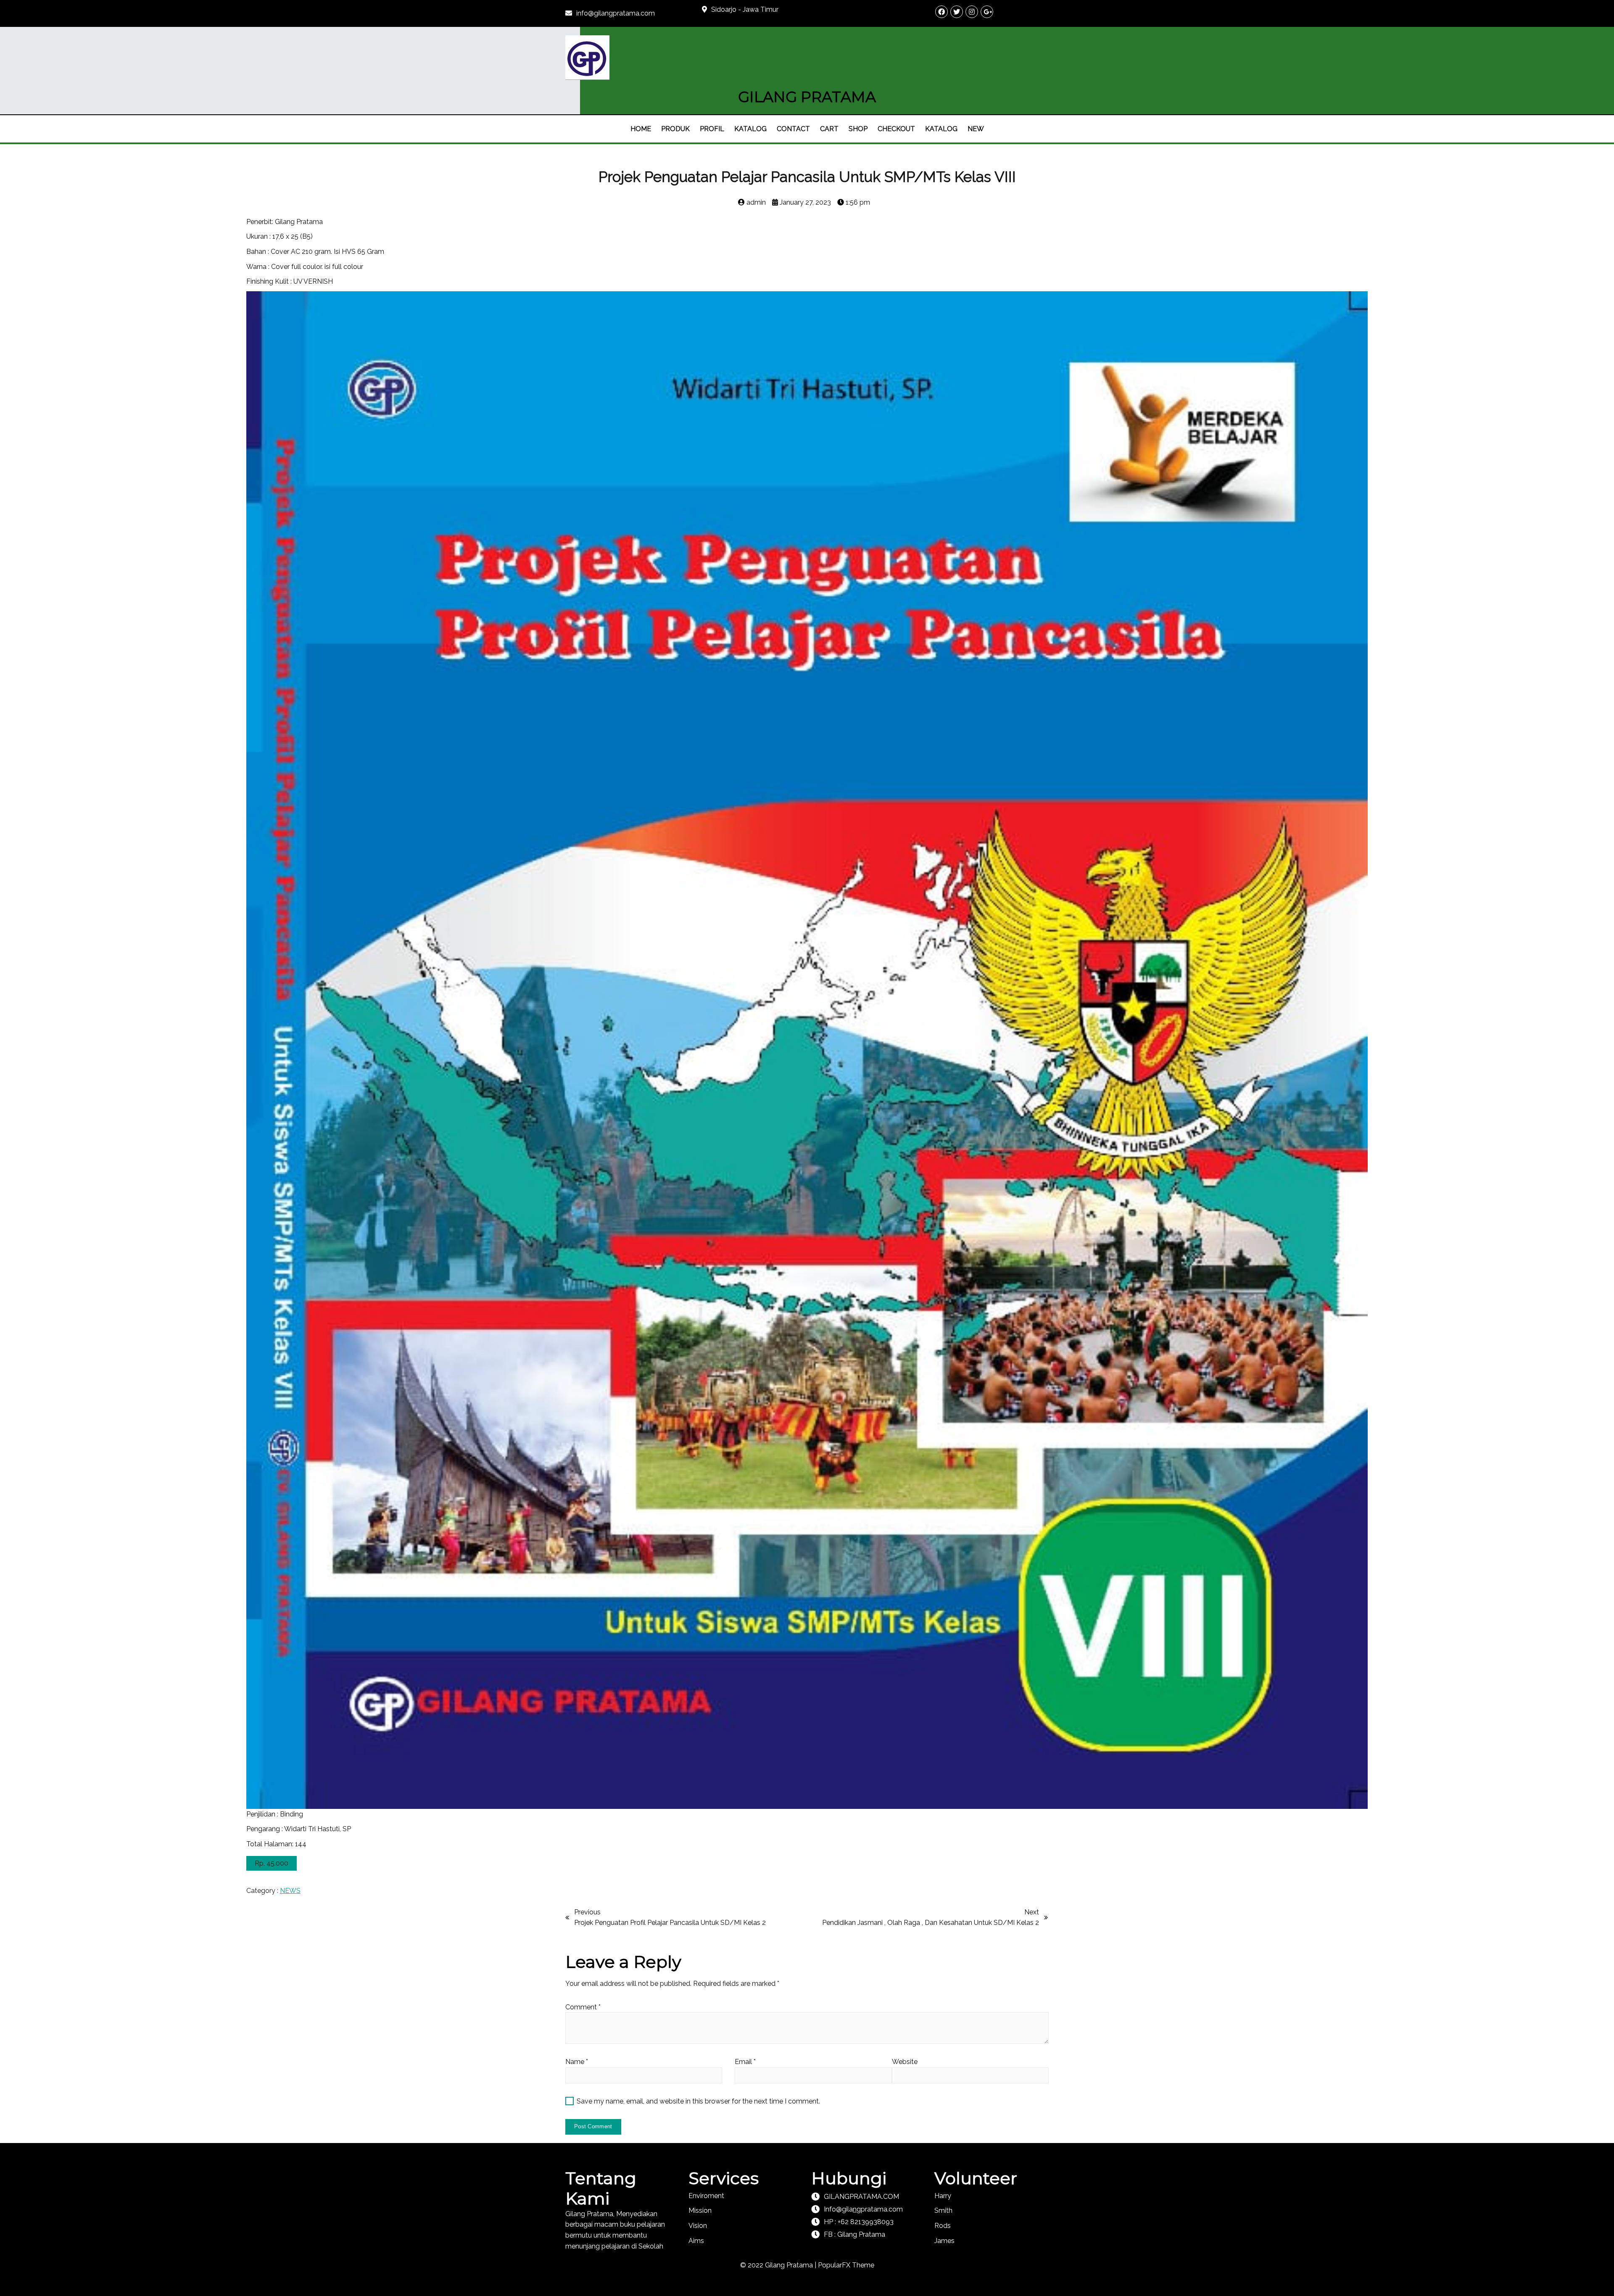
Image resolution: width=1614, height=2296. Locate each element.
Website (905, 2062)
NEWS (290, 1891)
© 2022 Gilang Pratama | (779, 2265)
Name (577, 2062)
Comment (583, 2007)
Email (745, 2062)
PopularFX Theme (846, 2265)
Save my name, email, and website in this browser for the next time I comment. (698, 2101)
